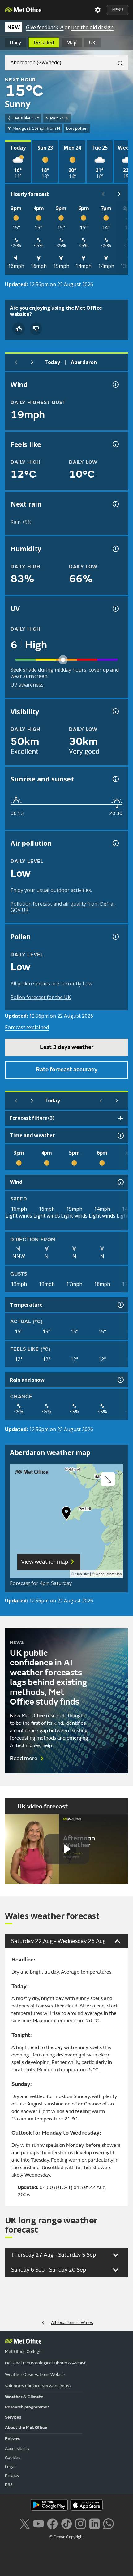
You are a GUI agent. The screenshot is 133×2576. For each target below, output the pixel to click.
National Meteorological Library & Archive (46, 2363)
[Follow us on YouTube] (39, 2523)
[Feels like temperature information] (115, 444)
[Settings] (98, 10)
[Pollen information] (115, 937)
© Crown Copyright (67, 2537)
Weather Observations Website (36, 2374)
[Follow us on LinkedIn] (94, 2523)
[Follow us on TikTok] (66, 2523)
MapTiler (82, 1574)
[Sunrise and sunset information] (115, 779)
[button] (66, 1515)
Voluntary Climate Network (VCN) (38, 2386)
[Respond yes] (19, 329)
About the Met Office (26, 2427)
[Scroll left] (103, 194)
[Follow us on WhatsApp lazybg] (108, 2523)
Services (13, 2417)
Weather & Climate (24, 2397)
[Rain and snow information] (120, 1380)
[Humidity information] (115, 549)
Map (72, 43)
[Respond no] (36, 329)
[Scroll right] (119, 194)
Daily (16, 43)
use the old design (92, 27)
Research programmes (27, 2407)
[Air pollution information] (115, 843)
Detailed (44, 43)
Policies (13, 2438)
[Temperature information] (120, 1305)
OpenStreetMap (109, 1574)
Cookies (13, 2458)
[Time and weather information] (120, 1136)
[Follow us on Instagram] (81, 2523)
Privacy (12, 2476)
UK (92, 43)
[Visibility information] (115, 711)
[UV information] (115, 609)
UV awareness (27, 685)
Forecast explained (27, 1027)
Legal (10, 2467)
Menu (118, 10)
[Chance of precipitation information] (115, 504)
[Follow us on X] (25, 2523)
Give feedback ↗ (45, 27)
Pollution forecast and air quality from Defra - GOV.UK (63, 907)
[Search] (118, 63)
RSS (9, 2485)
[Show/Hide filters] (121, 1118)
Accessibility (17, 2449)
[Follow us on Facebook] (52, 2523)
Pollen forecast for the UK (41, 997)
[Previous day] (16, 362)
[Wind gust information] (115, 385)
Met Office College (23, 2351)
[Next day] (32, 362)
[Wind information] (120, 1182)
